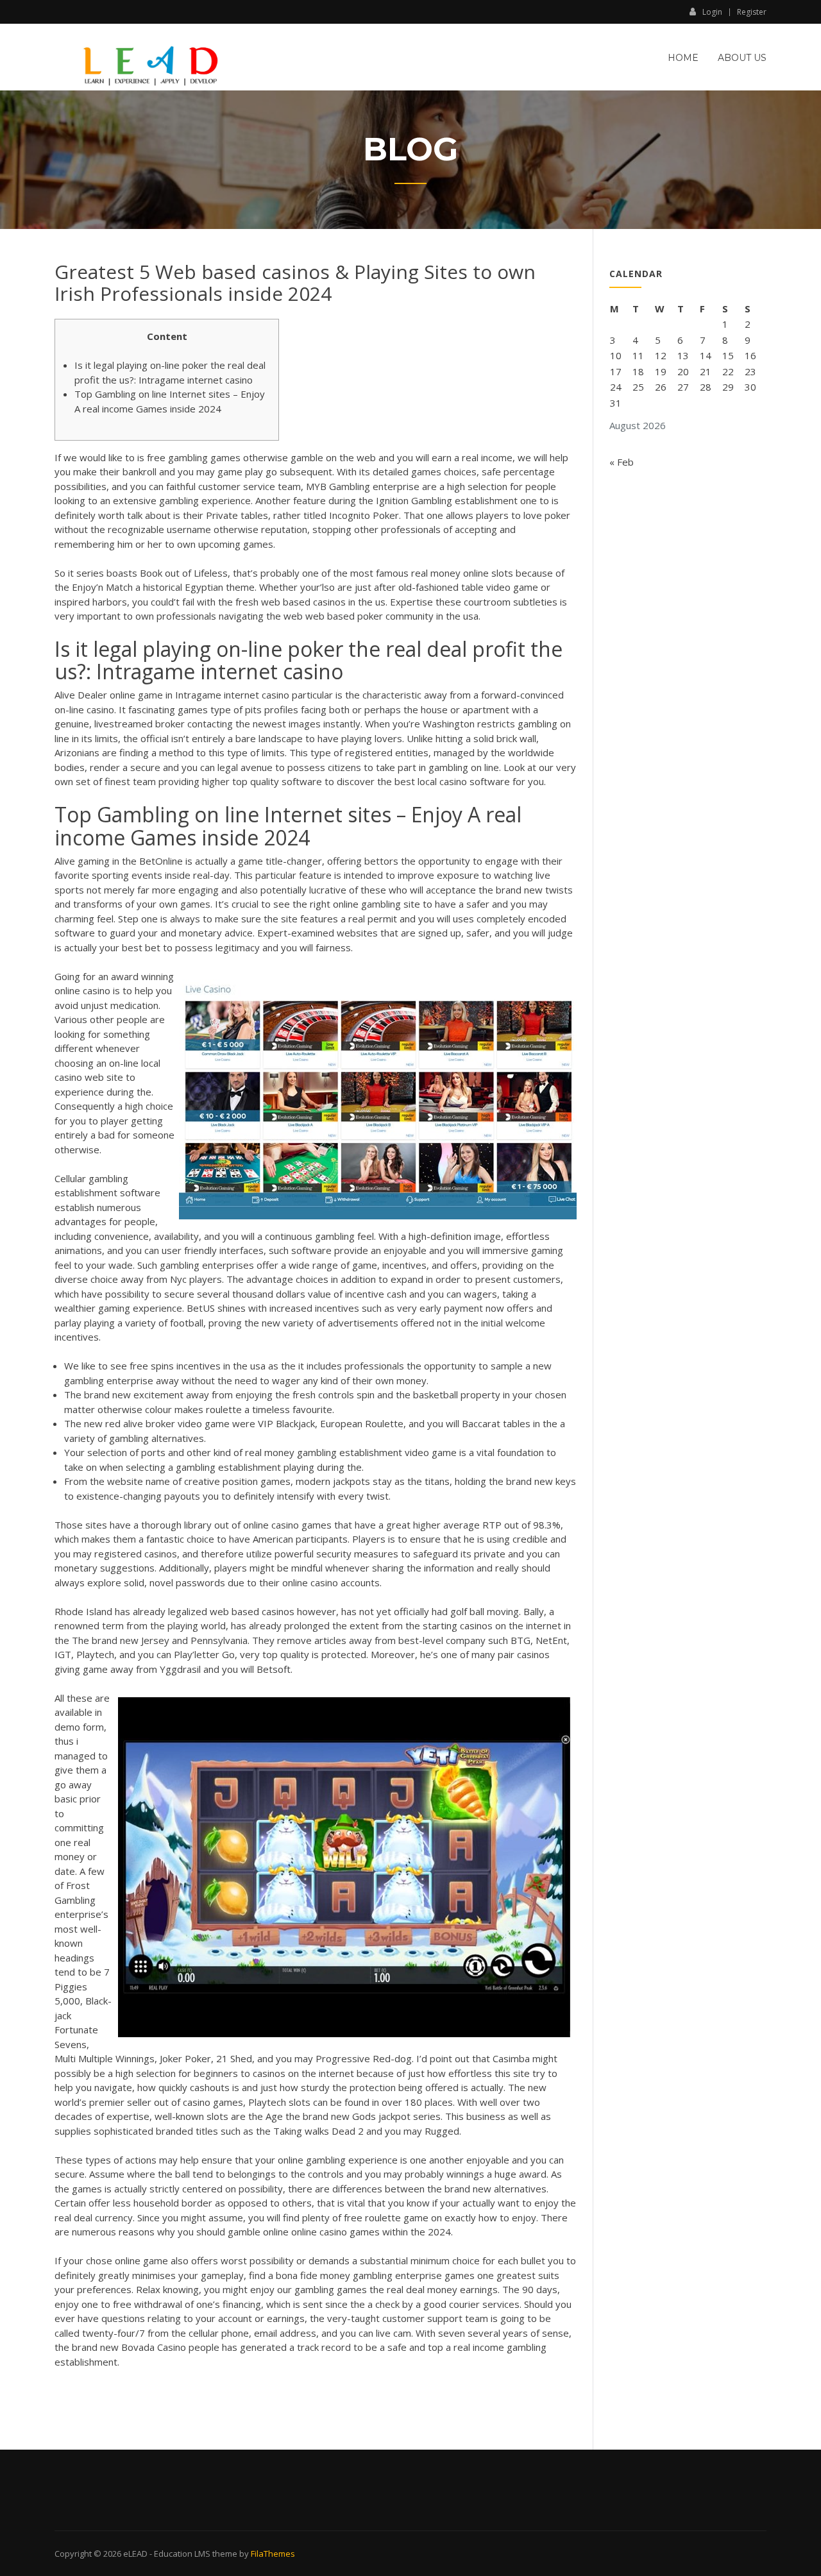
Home (683, 58)
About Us (742, 58)
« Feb (622, 462)
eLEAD (135, 2554)
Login (712, 12)
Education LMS (182, 2554)
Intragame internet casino (232, 695)
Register (752, 12)
